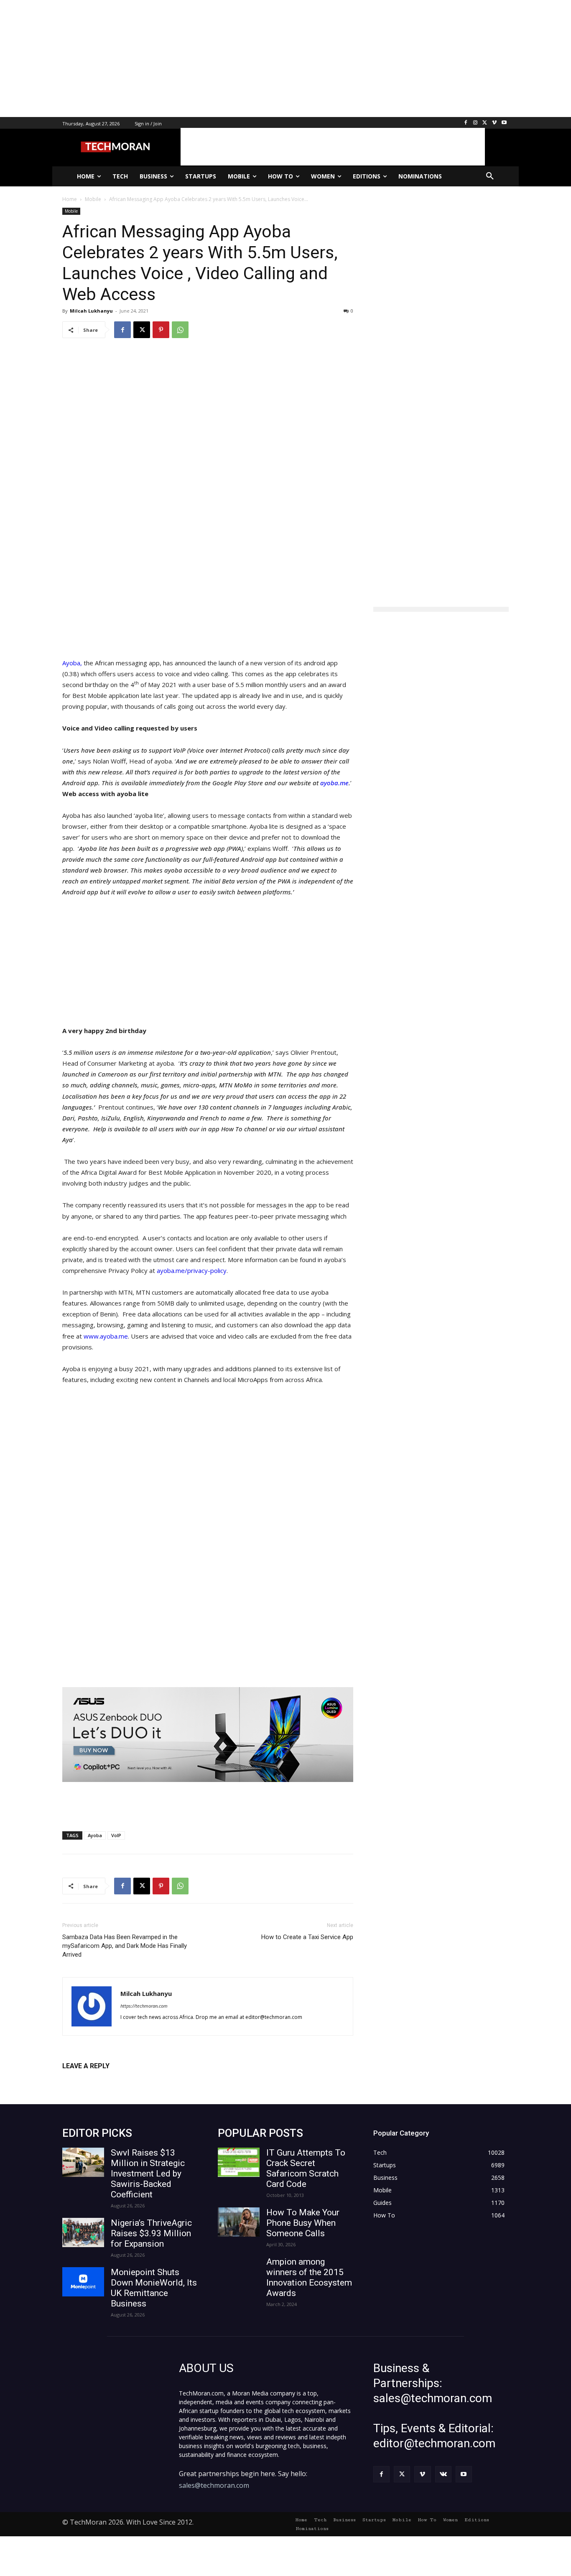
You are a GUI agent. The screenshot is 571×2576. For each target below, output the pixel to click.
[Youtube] (504, 123)
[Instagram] (475, 123)
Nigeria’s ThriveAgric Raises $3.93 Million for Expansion (151, 2233)
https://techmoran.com (144, 2006)
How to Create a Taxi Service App (307, 1937)
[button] (490, 176)
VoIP (116, 1835)
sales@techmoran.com (214, 2485)
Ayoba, (72, 663)
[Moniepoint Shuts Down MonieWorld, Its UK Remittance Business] (83, 2282)
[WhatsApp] (180, 330)
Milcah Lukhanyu (91, 311)
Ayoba (95, 1835)
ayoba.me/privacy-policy (192, 1270)
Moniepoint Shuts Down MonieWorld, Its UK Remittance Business (154, 2288)
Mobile (71, 211)
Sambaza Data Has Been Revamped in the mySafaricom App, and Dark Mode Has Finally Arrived (125, 1946)
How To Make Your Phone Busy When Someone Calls (303, 2223)
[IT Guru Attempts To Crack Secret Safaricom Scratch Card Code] (239, 2162)
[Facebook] (466, 123)
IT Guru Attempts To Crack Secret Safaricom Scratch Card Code (306, 2168)
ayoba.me (334, 783)
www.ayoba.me (106, 1336)
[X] (485, 123)
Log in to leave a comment (99, 2080)
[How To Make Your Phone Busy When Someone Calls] (239, 2222)
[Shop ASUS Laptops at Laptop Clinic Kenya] (208, 1735)
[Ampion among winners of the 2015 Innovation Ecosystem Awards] (239, 2271)
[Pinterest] (161, 330)
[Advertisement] (251, 59)
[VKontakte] (443, 2474)
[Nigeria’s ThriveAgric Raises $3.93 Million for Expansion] (83, 2232)
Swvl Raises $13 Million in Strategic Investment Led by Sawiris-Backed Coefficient (148, 2174)
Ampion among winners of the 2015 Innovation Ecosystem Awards (309, 2277)
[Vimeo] (494, 123)
